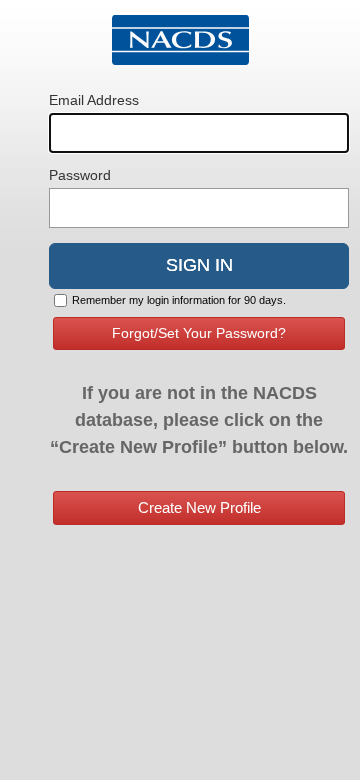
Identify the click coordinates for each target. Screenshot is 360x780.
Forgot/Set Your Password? (199, 333)
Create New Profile (199, 507)
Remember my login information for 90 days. (179, 300)
